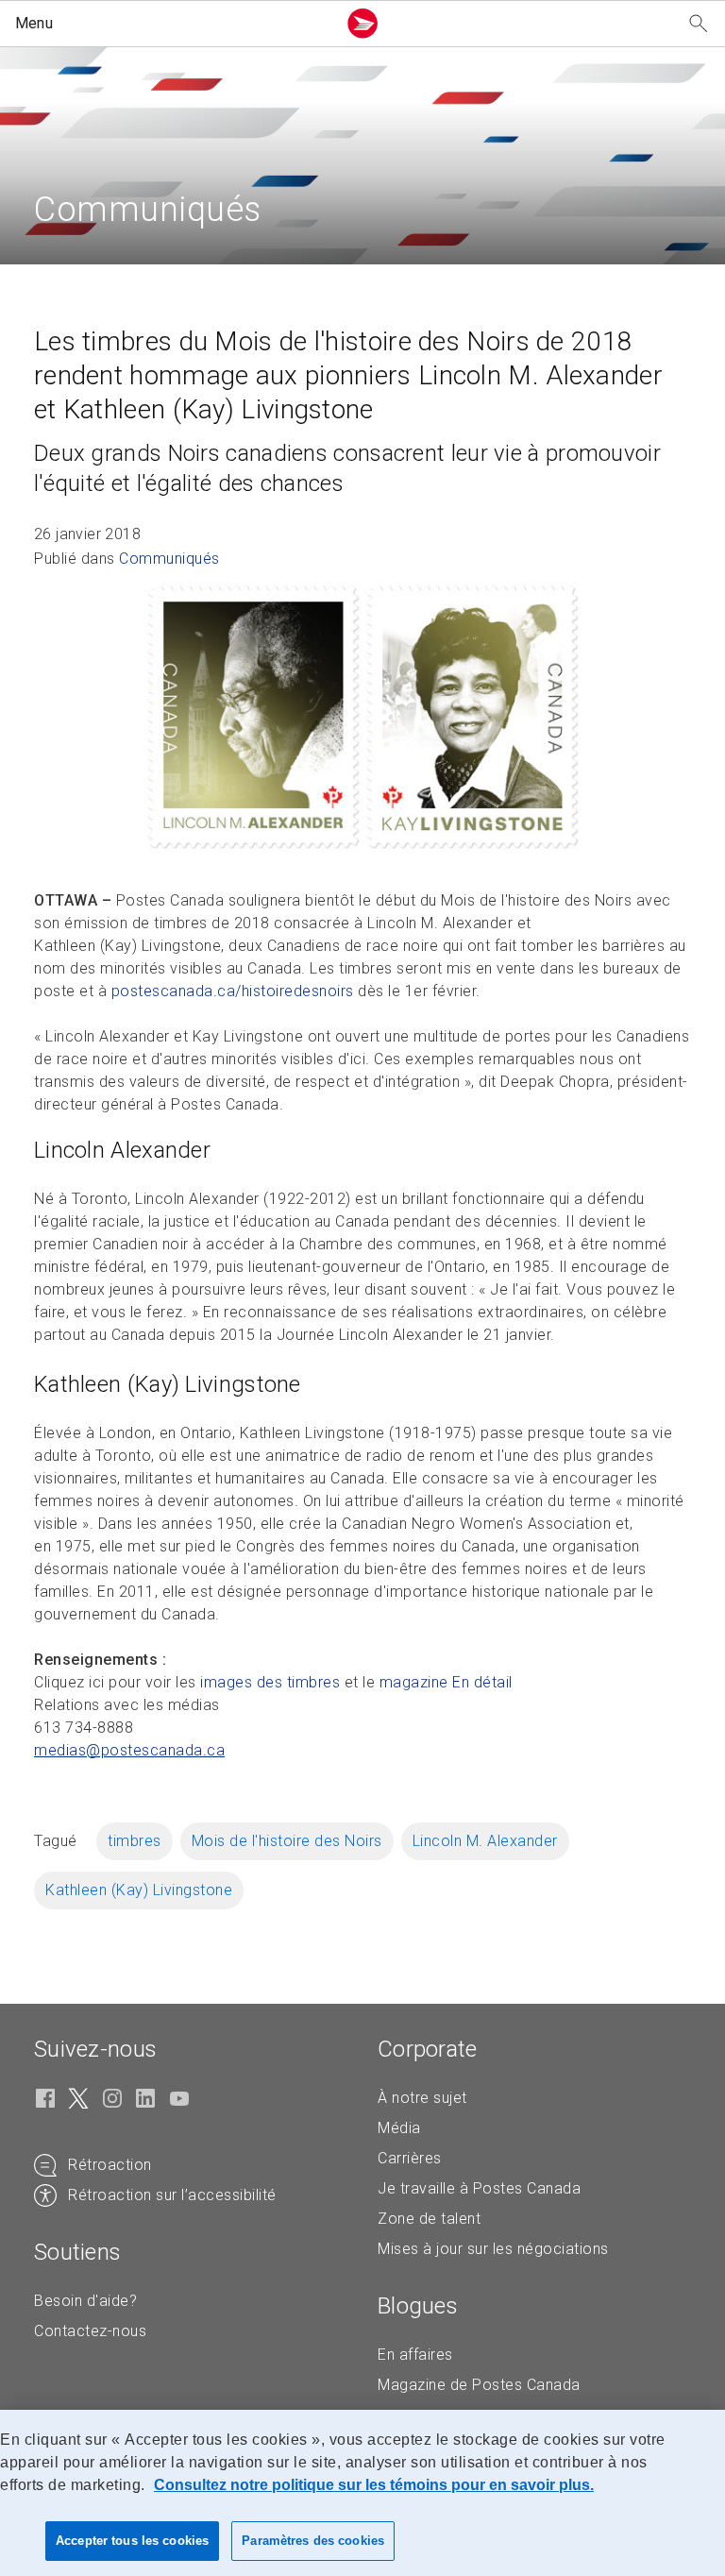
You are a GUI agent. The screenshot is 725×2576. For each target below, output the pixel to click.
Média (399, 2128)
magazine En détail (446, 1682)
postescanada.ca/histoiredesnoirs (233, 991)
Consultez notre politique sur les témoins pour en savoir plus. (374, 2485)
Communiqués (169, 559)
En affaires (415, 2355)
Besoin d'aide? (85, 2301)
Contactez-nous (90, 2331)
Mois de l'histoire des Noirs (287, 1841)
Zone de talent (429, 2219)
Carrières (410, 2158)
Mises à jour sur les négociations (493, 2249)
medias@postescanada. (129, 1750)
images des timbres (270, 1682)
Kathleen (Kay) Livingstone (139, 1890)
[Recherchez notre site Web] (699, 24)
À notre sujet (422, 2098)
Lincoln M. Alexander (485, 1841)
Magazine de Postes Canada (479, 2385)
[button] (172, 24)
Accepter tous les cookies (132, 2541)
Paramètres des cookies (313, 2541)
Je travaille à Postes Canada (479, 2188)
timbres (135, 1841)
